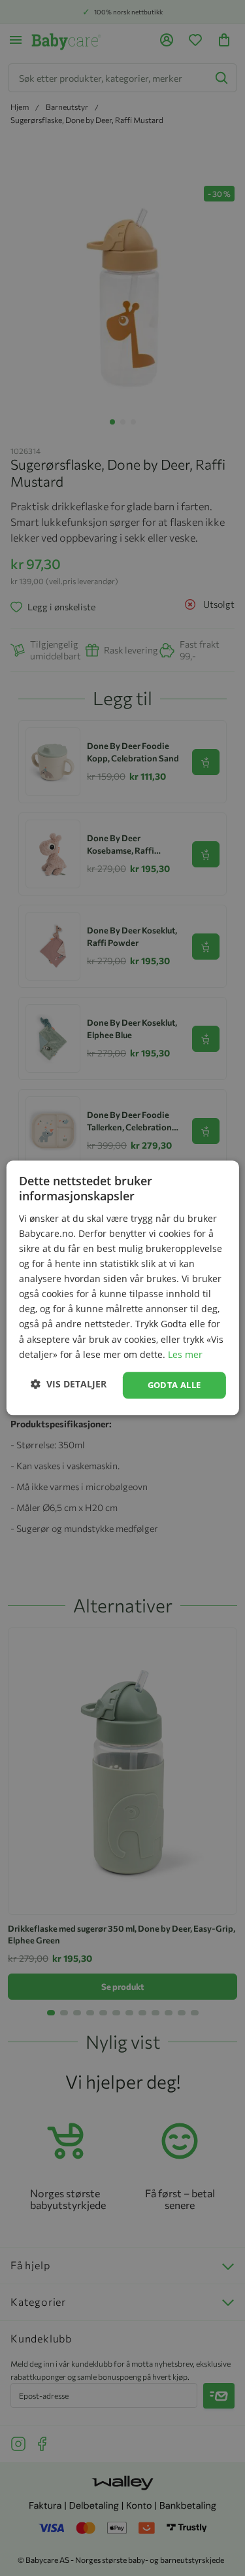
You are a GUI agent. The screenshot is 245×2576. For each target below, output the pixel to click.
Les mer (185, 1354)
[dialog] (122, 1288)
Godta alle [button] (174, 1385)
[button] (69, 1384)
